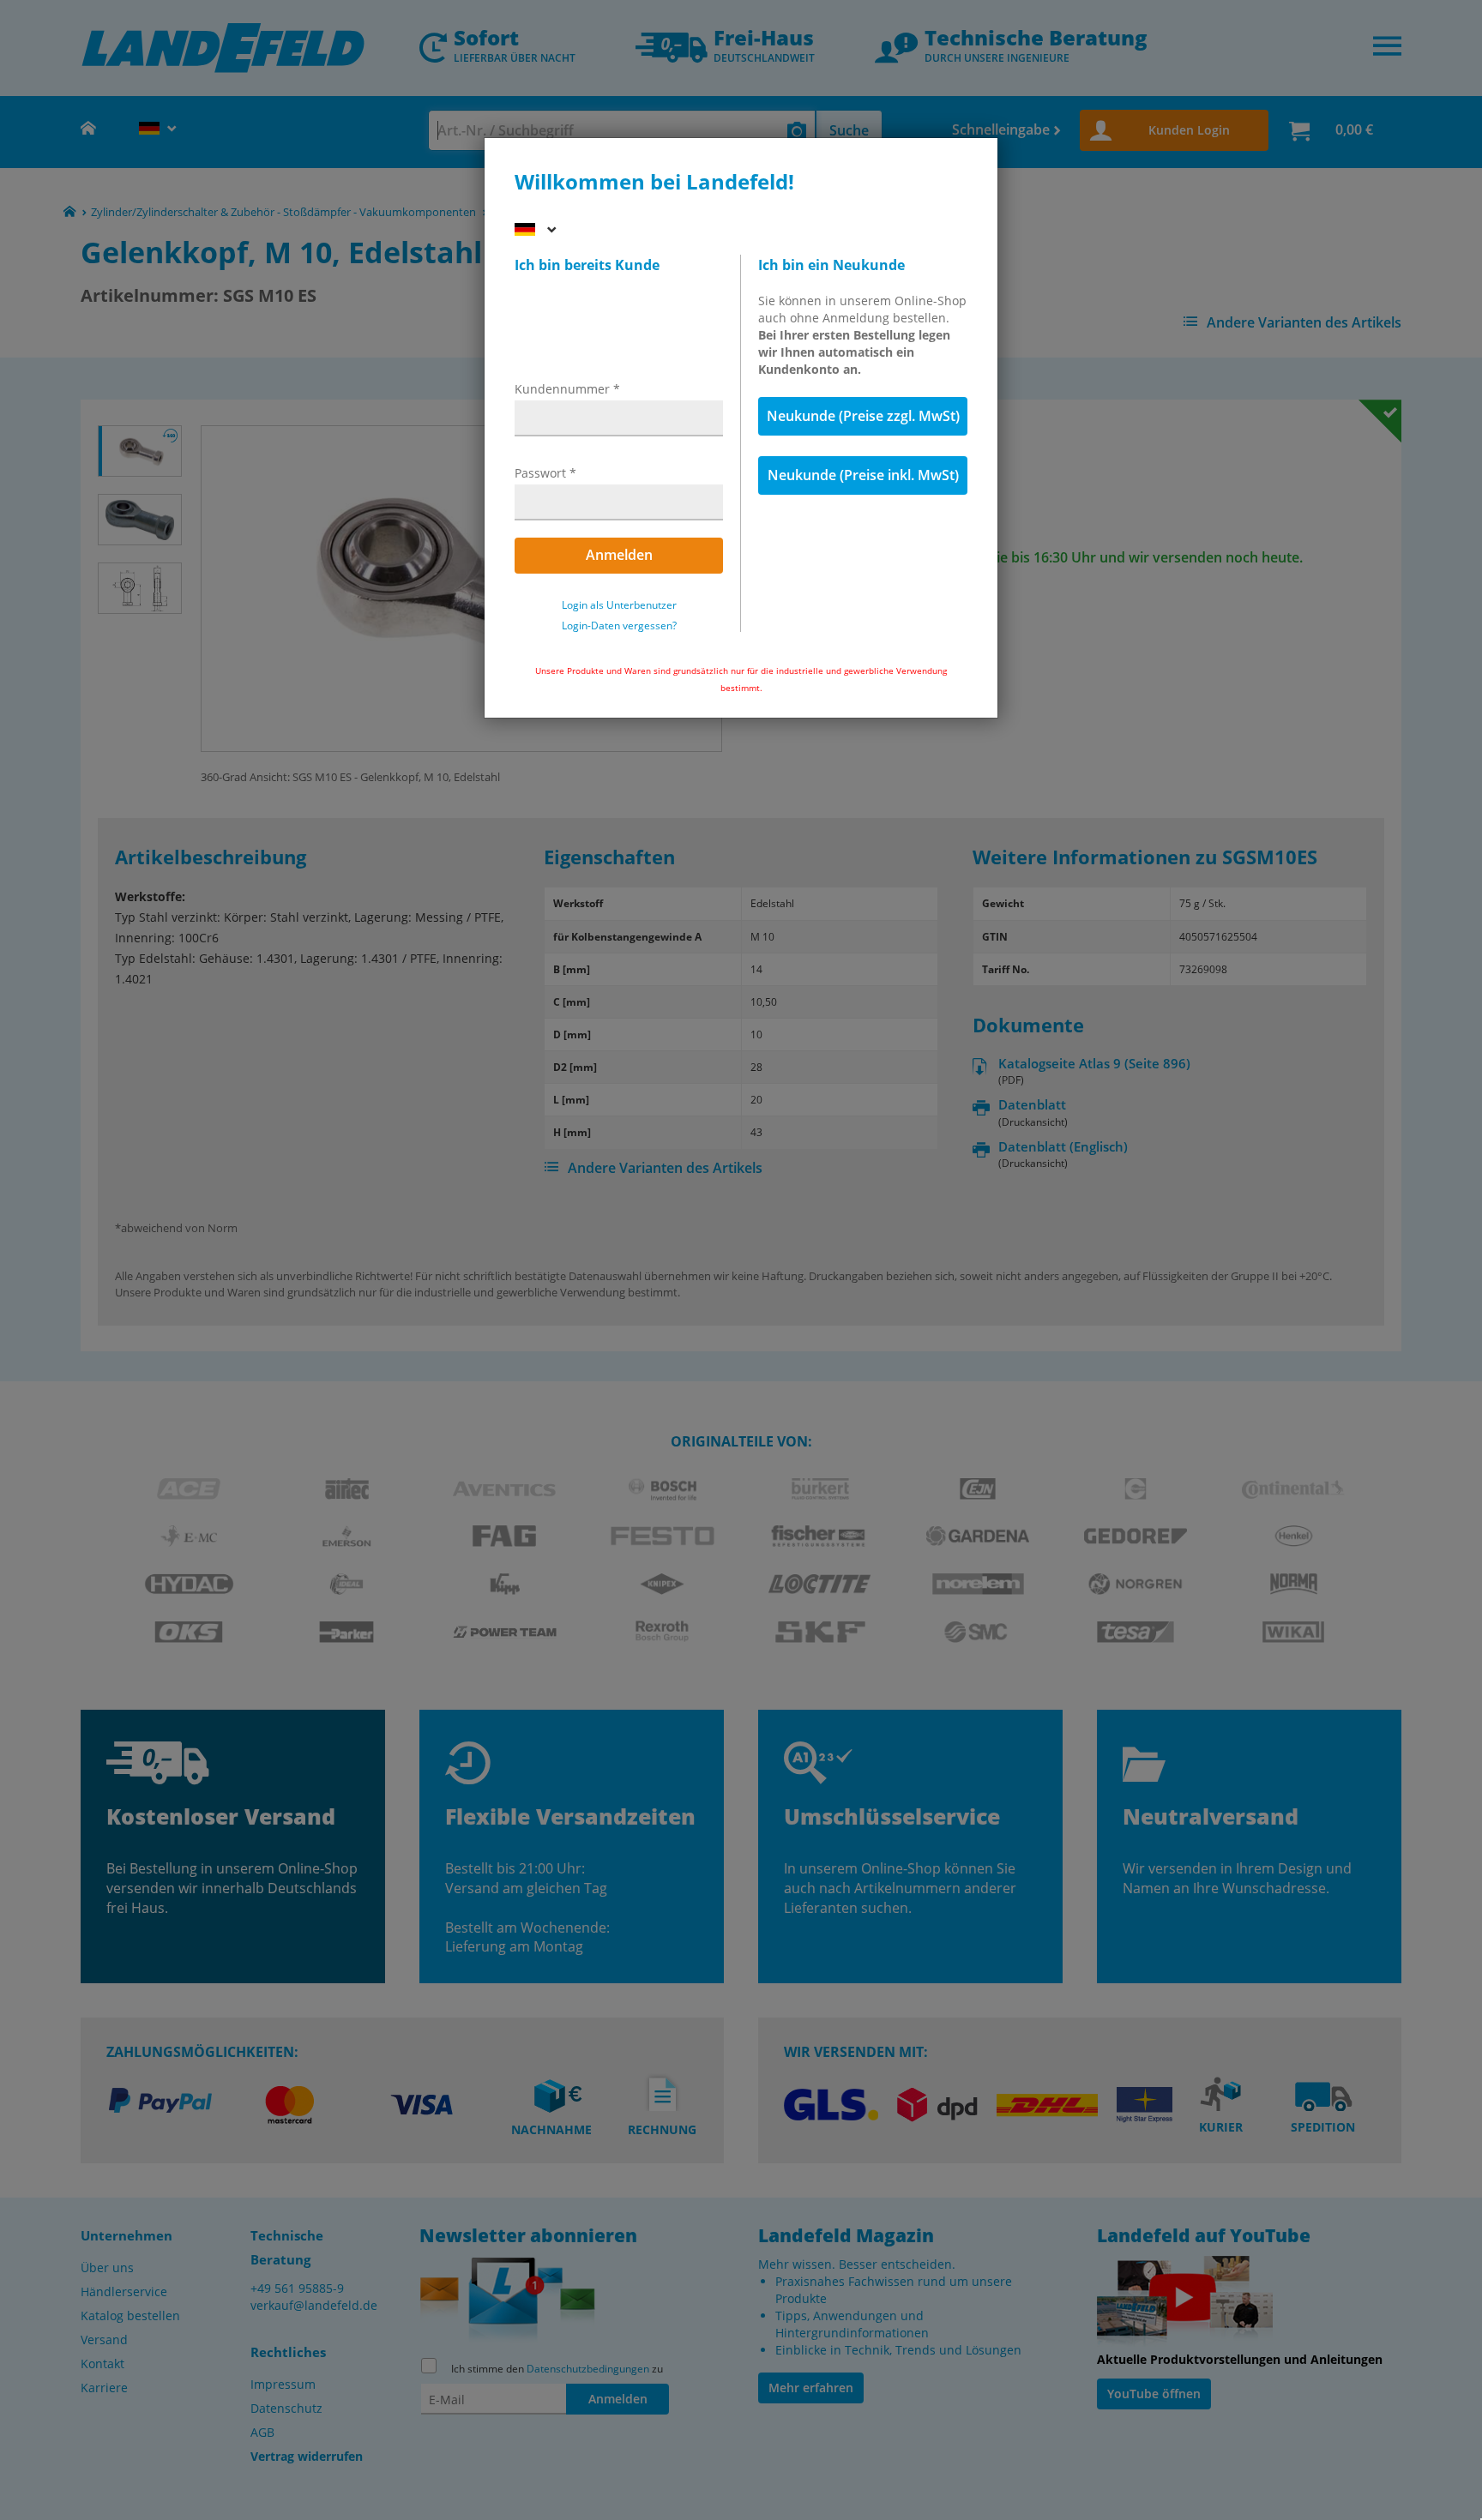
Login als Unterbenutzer (619, 605)
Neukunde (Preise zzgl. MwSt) (863, 416)
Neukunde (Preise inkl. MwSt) (863, 475)
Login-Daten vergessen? (619, 626)
